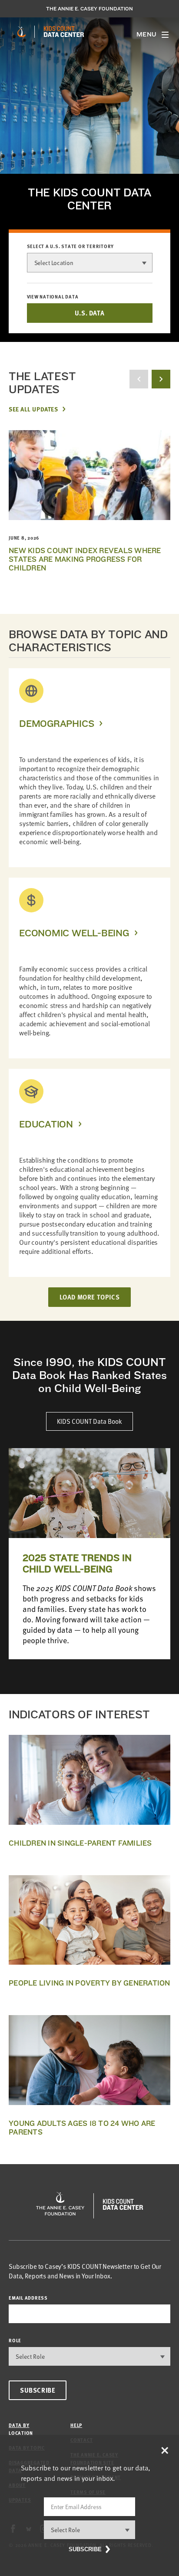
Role (15, 2340)
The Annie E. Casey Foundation (89, 9)
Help (76, 2425)
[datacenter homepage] (64, 32)
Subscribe (38, 2390)
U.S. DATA (89, 313)
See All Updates (33, 409)
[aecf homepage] (22, 32)
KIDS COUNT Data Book (89, 1421)
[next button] (161, 379)
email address (28, 2298)
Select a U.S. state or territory (71, 246)
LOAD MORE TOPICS (90, 1297)
